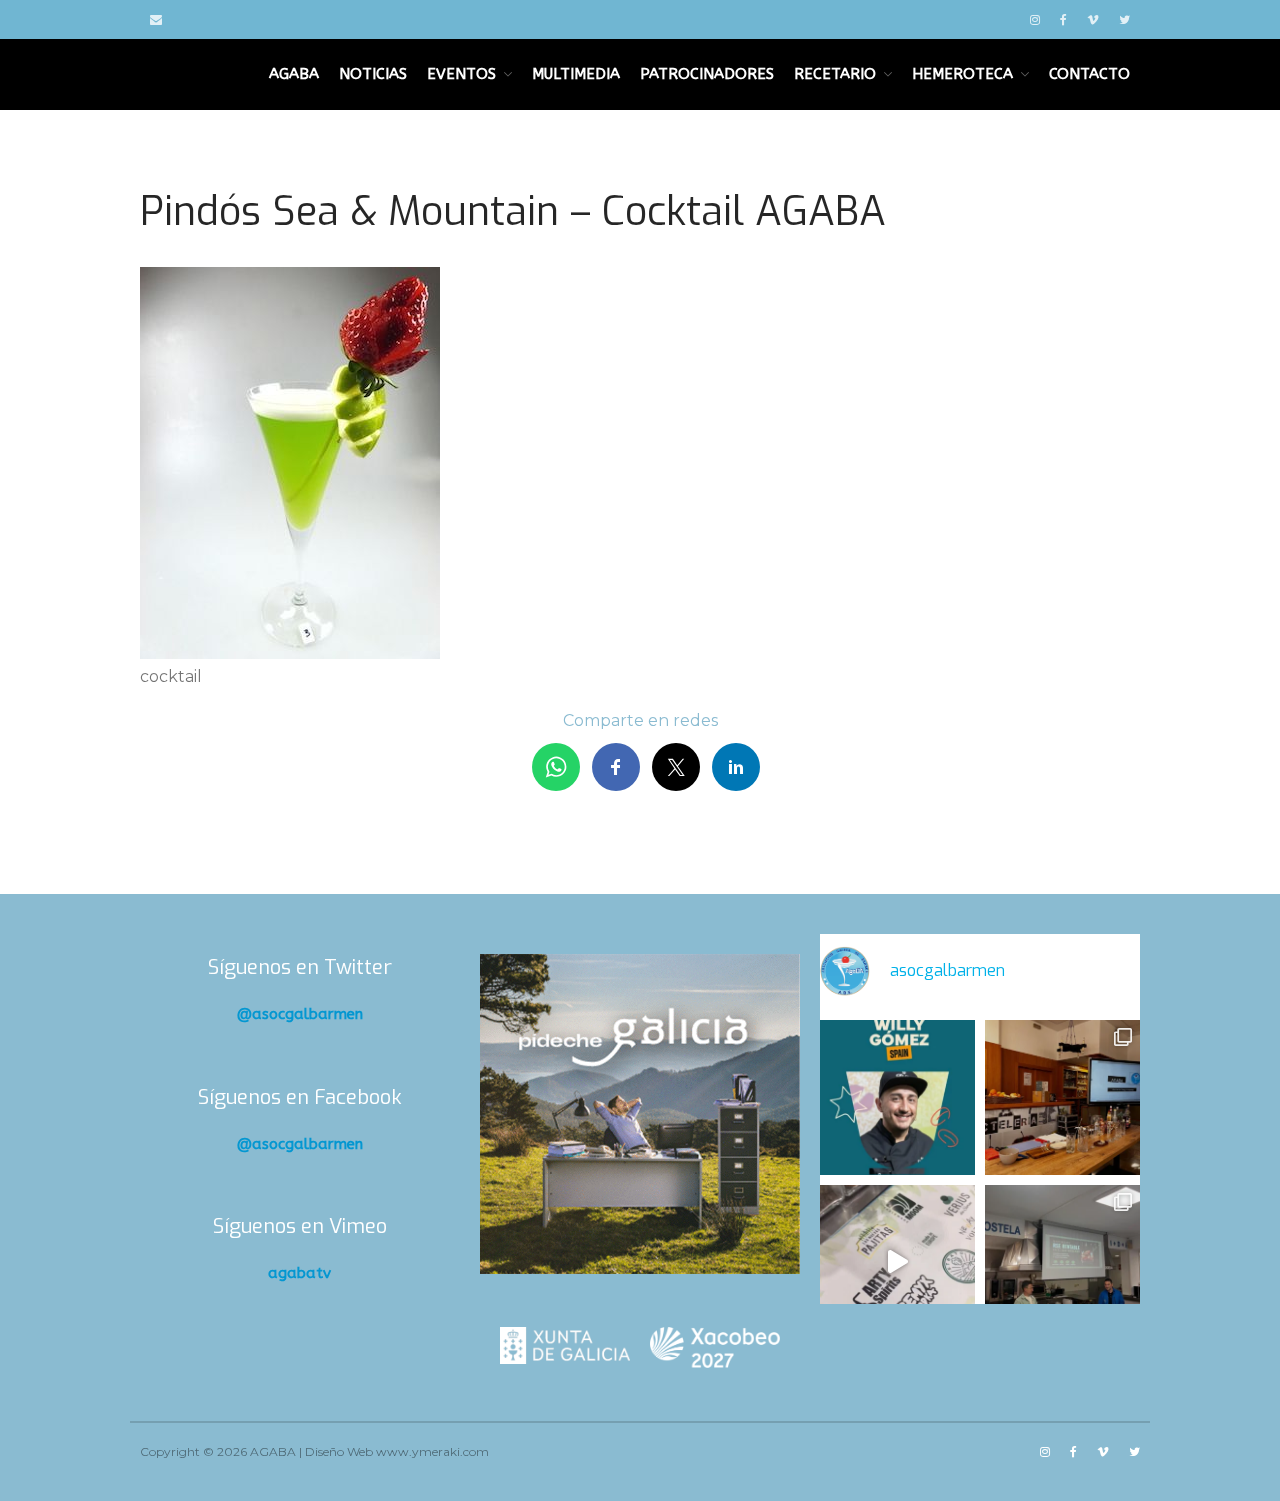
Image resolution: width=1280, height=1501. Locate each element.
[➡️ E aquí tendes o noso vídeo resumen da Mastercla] (897, 1262)
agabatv (299, 1273)
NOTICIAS (373, 74)
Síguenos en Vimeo (300, 1226)
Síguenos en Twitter (300, 967)
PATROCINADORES (707, 74)
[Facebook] (1063, 20)
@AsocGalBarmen (300, 1014)
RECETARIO (835, 74)
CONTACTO (1089, 74)
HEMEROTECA (962, 74)
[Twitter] (1124, 20)
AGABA (294, 74)
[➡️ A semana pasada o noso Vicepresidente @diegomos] (1062, 1097)
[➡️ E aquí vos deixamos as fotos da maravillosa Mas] (1062, 1262)
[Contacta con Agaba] (156, 20)
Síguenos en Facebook (300, 1097)
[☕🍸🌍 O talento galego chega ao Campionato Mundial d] (897, 1097)
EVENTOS (461, 74)
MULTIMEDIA (576, 74)
